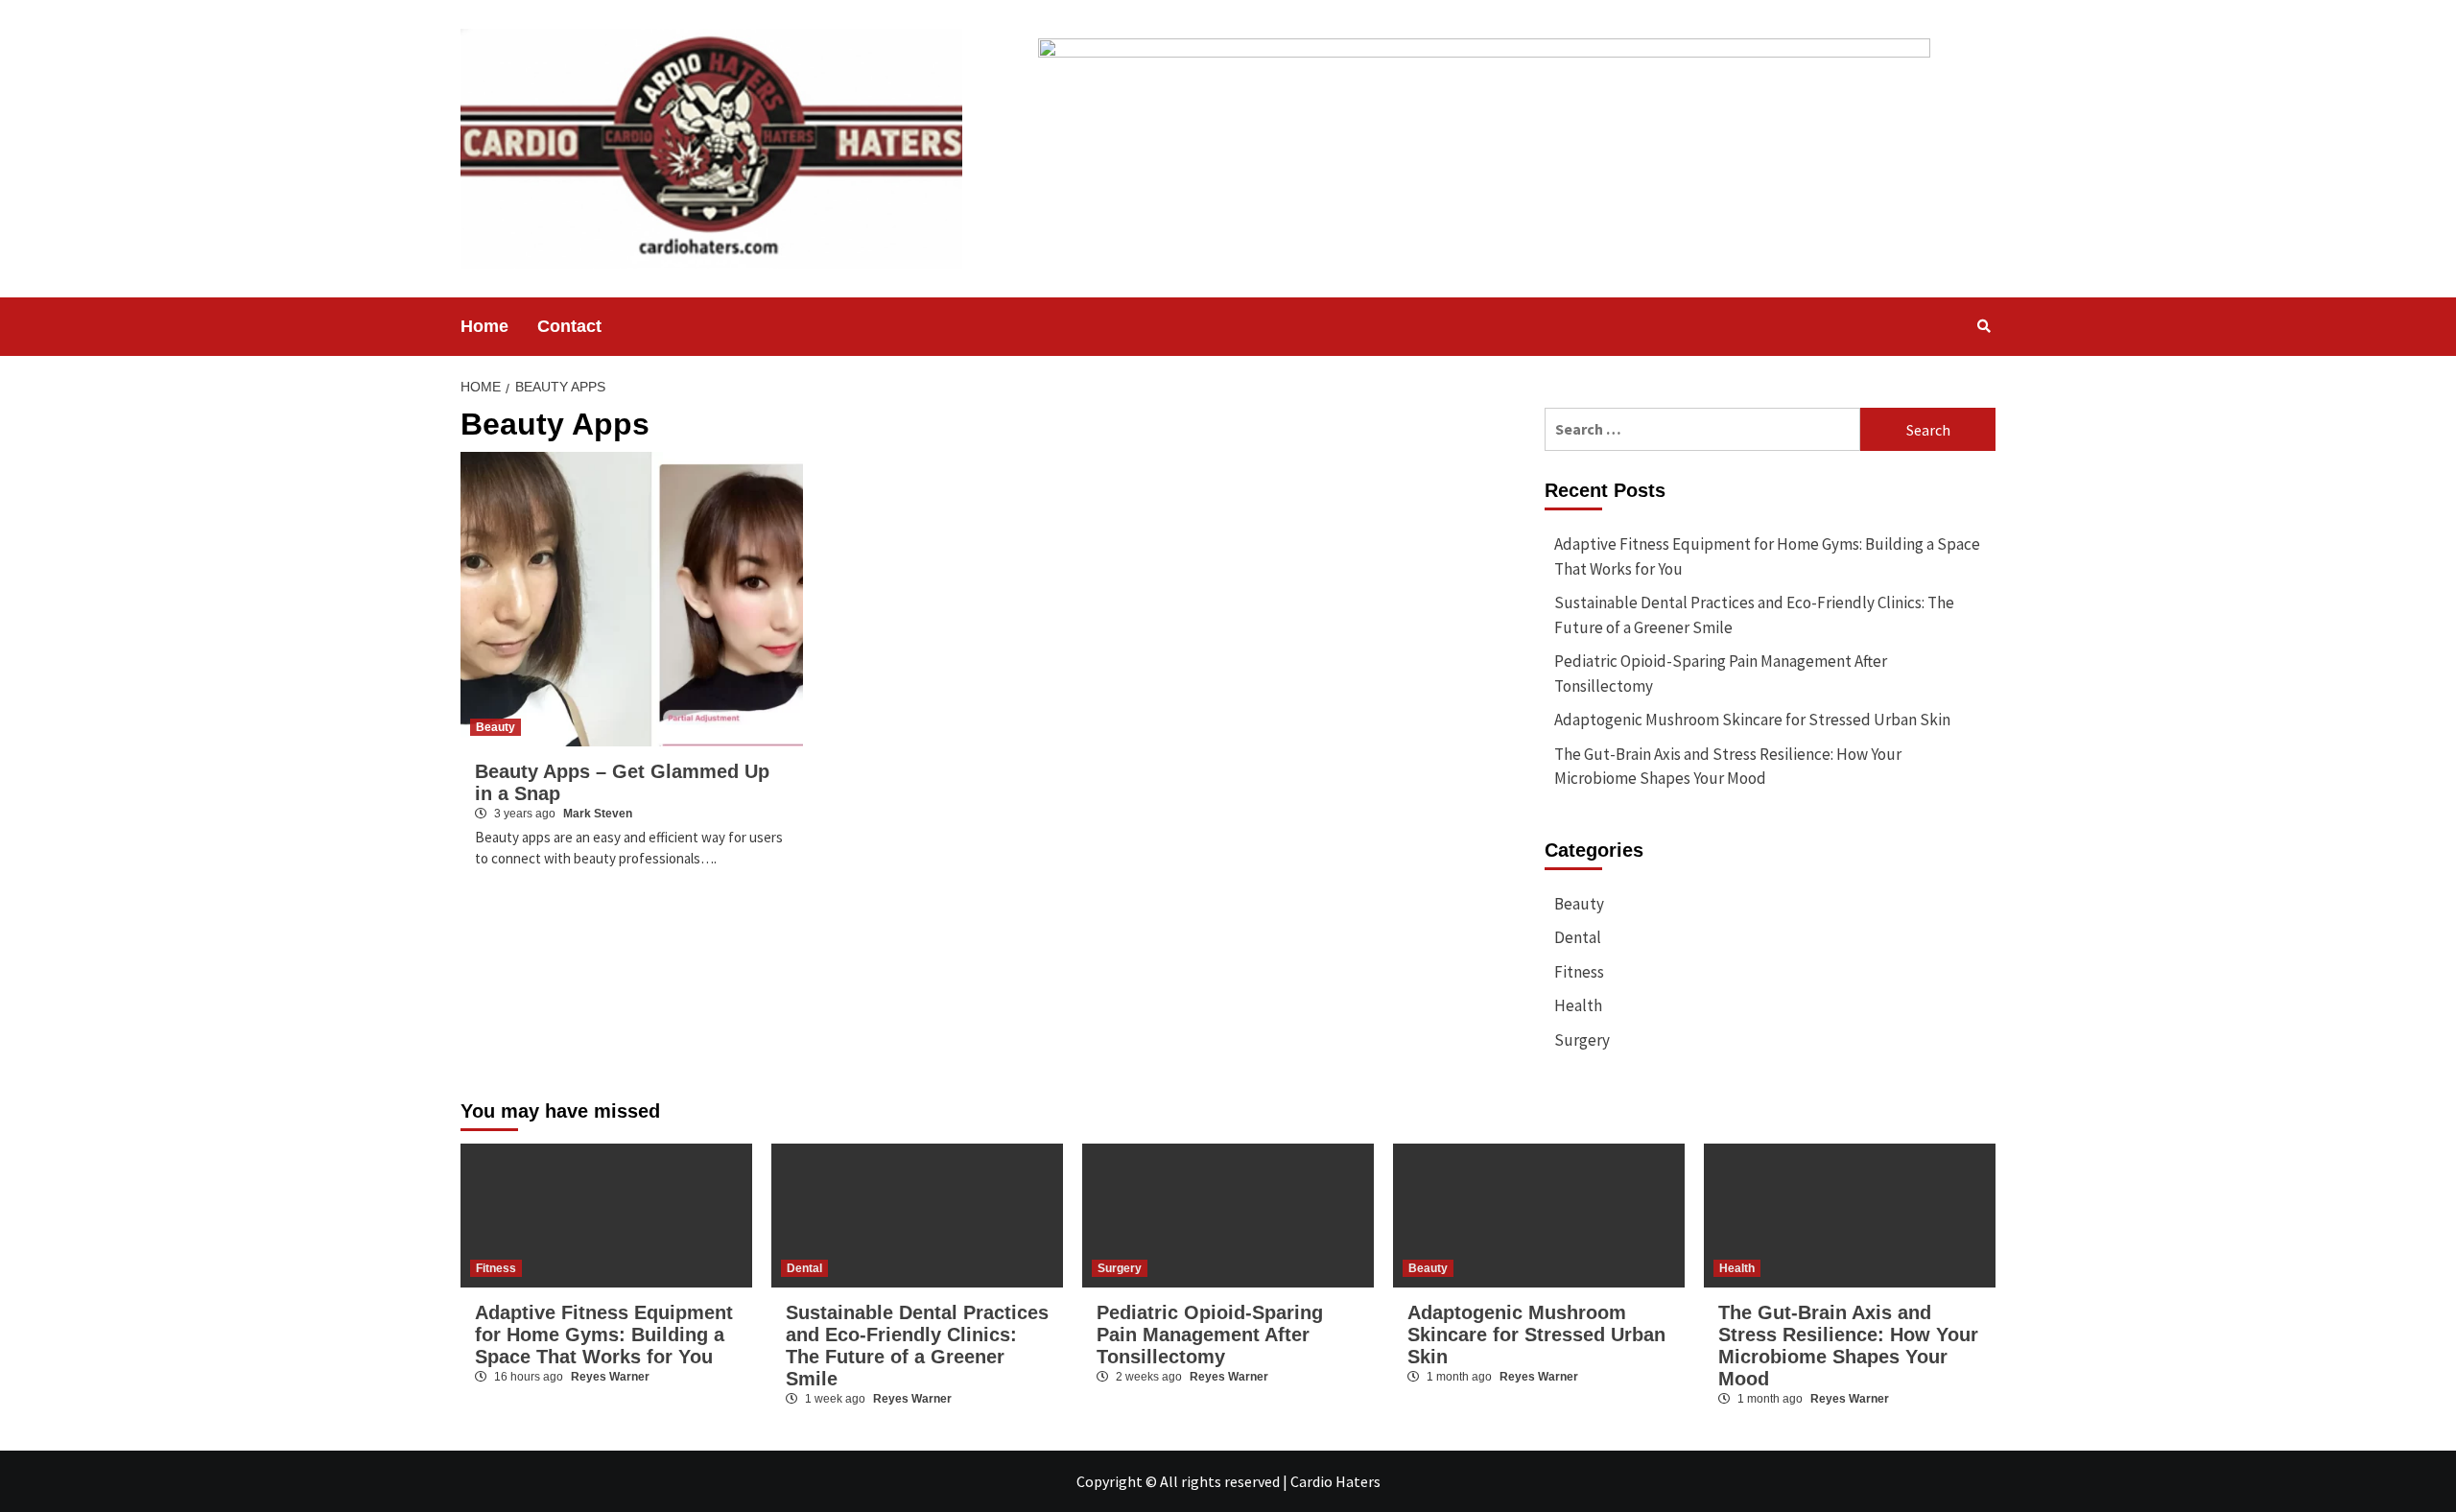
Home (484, 326)
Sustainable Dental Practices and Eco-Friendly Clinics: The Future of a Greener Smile (1754, 615)
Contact (569, 326)
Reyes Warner (610, 1377)
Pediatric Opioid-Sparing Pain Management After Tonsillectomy (1721, 673)
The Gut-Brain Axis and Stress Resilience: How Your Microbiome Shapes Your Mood (1728, 767)
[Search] (1984, 326)
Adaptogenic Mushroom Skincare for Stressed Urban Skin (1752, 720)
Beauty (496, 727)
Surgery (1582, 1040)
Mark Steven (598, 814)
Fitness (1579, 972)
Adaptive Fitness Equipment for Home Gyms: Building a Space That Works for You (1767, 556)
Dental (1578, 937)
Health (1578, 1005)
